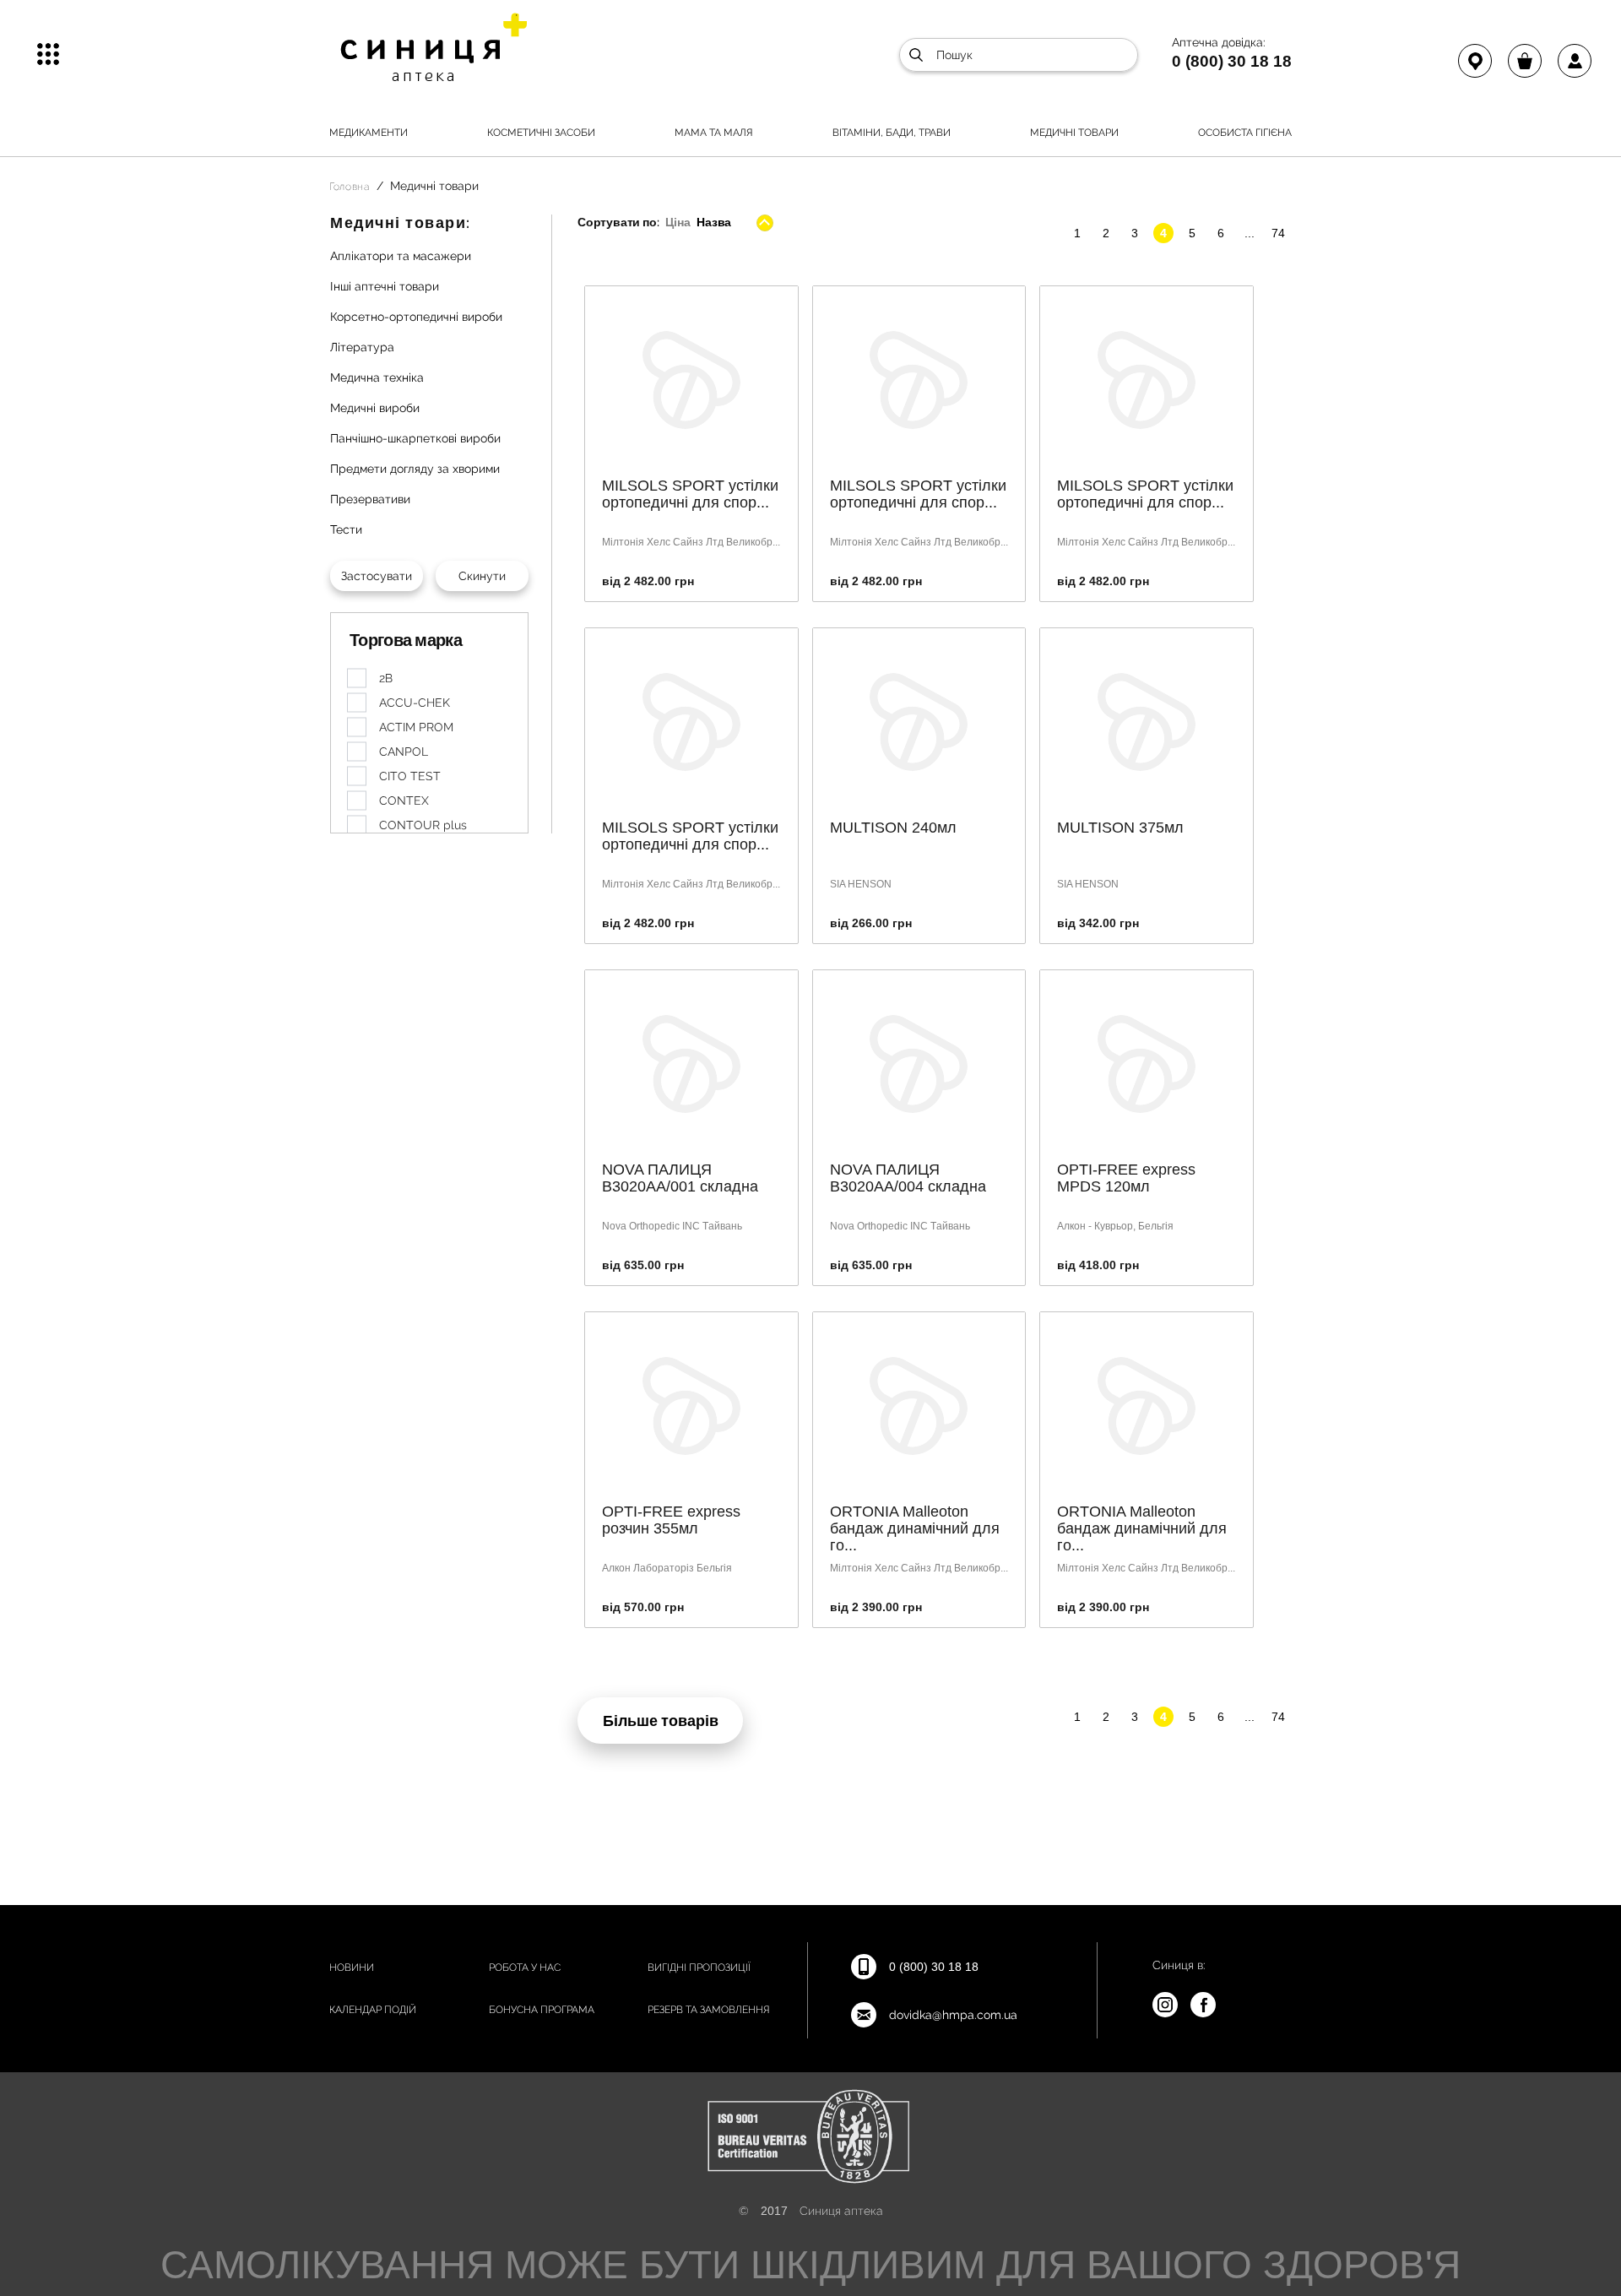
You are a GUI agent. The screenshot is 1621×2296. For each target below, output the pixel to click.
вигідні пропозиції (699, 1968)
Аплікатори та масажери (401, 256)
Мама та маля (714, 133)
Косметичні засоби (541, 133)
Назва (714, 222)
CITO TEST (410, 776)
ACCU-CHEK (415, 703)
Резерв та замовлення (709, 2010)
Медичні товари (1074, 133)
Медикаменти (369, 133)
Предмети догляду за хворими (415, 469)
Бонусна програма (542, 2010)
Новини (352, 1968)
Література (362, 347)
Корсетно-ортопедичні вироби (416, 317)
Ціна (678, 222)
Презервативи (370, 499)
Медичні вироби (375, 408)
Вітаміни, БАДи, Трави (892, 133)
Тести (346, 529)
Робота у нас (525, 1968)
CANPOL (404, 752)
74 (1278, 233)
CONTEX (404, 801)
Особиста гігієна (1245, 133)
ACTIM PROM (416, 727)
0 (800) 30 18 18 (1232, 61)
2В (386, 678)
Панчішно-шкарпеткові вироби (415, 438)
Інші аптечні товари (385, 286)
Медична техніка (377, 377)
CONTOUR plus (423, 825)
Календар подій (373, 2010)
